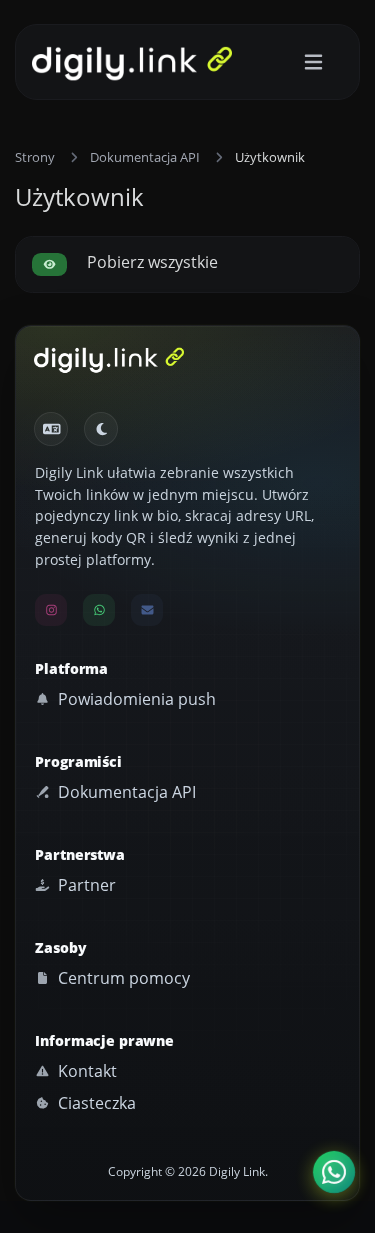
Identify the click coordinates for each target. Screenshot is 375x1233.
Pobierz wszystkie (150, 262)
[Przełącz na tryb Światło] (101, 429)
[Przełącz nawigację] (313, 62)
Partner (85, 885)
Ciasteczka (95, 1103)
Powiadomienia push (135, 699)
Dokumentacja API (145, 157)
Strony (35, 157)
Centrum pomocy (122, 978)
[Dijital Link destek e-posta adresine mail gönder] (147, 610)
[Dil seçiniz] (51, 429)
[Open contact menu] (334, 1172)
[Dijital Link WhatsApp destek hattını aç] (99, 610)
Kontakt (85, 1071)
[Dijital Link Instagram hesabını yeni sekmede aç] (51, 610)
